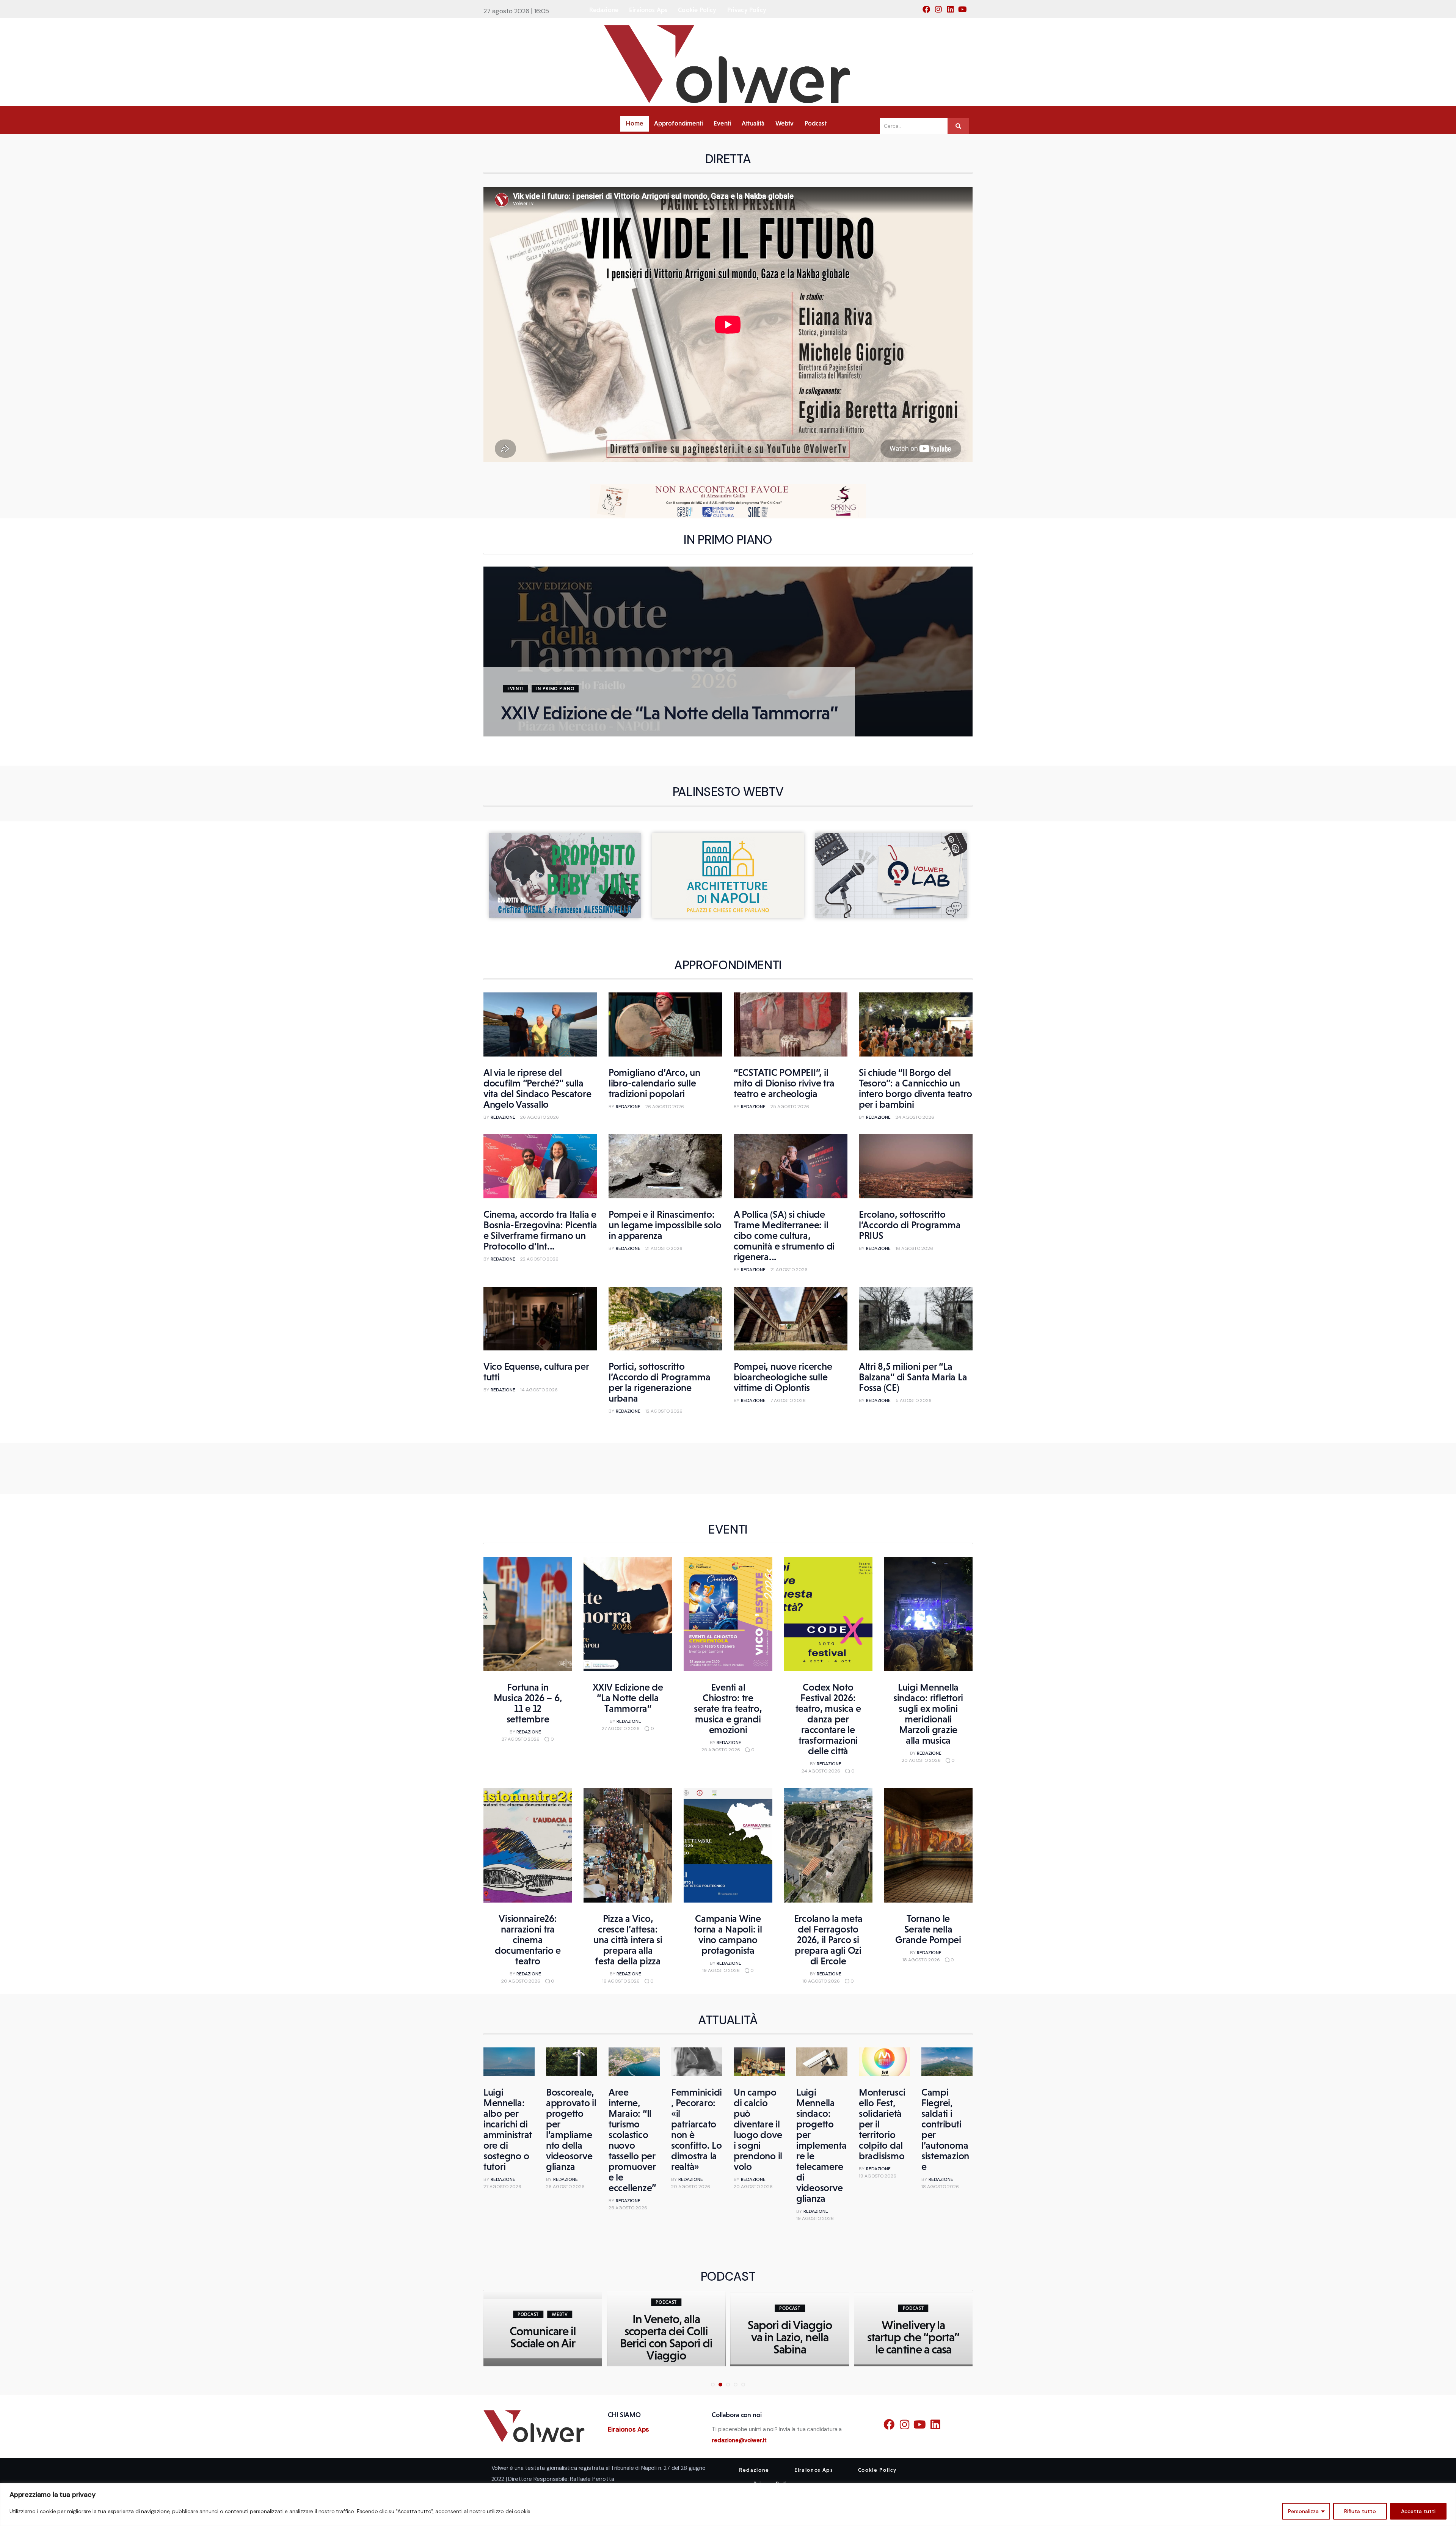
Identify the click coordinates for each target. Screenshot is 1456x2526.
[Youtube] (965, 12)
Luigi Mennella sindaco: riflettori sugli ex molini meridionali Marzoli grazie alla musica (928, 1714)
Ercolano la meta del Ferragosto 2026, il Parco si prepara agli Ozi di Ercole (828, 1940)
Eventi (515, 689)
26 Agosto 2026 (540, 1117)
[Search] (958, 126)
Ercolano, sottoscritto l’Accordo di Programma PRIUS (910, 1225)
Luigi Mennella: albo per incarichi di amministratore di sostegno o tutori (508, 2129)
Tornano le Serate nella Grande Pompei (928, 1929)
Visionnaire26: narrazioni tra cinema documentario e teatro (528, 1940)
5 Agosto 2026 (914, 1400)
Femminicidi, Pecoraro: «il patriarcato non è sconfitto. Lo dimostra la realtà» (697, 2129)
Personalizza (1303, 2511)
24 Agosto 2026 (915, 1117)
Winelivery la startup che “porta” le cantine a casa (790, 2337)
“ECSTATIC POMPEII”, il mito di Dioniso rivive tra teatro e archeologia (784, 1083)
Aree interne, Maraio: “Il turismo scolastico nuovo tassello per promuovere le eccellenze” (632, 2140)
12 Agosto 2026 (664, 1411)
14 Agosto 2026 (539, 1390)
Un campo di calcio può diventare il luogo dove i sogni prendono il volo (758, 2129)
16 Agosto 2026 (914, 1248)
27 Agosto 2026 (521, 1739)
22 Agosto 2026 (539, 1259)
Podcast (543, 2302)
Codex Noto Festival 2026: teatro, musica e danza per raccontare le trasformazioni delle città (828, 1719)
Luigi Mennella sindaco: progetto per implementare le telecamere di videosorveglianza (821, 2145)
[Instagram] (941, 12)
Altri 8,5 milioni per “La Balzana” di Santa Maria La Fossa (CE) (913, 1377)
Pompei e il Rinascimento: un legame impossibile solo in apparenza (665, 1225)
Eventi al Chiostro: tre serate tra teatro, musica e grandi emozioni (728, 1708)
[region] (728, 2505)
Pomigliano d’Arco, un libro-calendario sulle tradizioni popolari (654, 1083)
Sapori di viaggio (913, 2337)
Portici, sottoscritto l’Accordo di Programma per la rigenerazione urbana (659, 1382)
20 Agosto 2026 (921, 1760)
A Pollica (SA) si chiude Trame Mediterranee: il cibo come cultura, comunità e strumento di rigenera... (784, 1236)
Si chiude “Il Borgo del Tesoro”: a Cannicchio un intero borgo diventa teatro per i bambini (915, 1088)
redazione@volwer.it (739, 2440)
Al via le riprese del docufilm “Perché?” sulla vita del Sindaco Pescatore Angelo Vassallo (537, 1088)
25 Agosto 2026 (790, 1107)
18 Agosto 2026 (821, 1981)
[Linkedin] (953, 12)
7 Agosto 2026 (788, 1400)
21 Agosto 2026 (664, 1248)
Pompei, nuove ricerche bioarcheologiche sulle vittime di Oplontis (783, 1377)
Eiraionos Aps (629, 2429)
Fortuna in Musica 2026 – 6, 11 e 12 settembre (528, 1703)
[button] (507, 655)
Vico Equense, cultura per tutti (536, 1372)
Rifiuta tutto (1360, 2511)
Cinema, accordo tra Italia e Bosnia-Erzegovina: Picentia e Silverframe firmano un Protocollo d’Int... (540, 1230)
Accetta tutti (1418, 2511)
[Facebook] (929, 12)
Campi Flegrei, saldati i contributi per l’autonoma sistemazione (945, 2129)
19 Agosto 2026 (621, 1981)
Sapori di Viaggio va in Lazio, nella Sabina (666, 2337)
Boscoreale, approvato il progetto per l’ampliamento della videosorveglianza (571, 2129)
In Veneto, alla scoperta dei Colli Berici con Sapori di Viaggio (543, 2337)
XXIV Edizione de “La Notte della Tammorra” (669, 713)
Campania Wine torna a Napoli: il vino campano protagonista (728, 1934)
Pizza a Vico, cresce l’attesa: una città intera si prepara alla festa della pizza (628, 1940)
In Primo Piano (555, 689)
